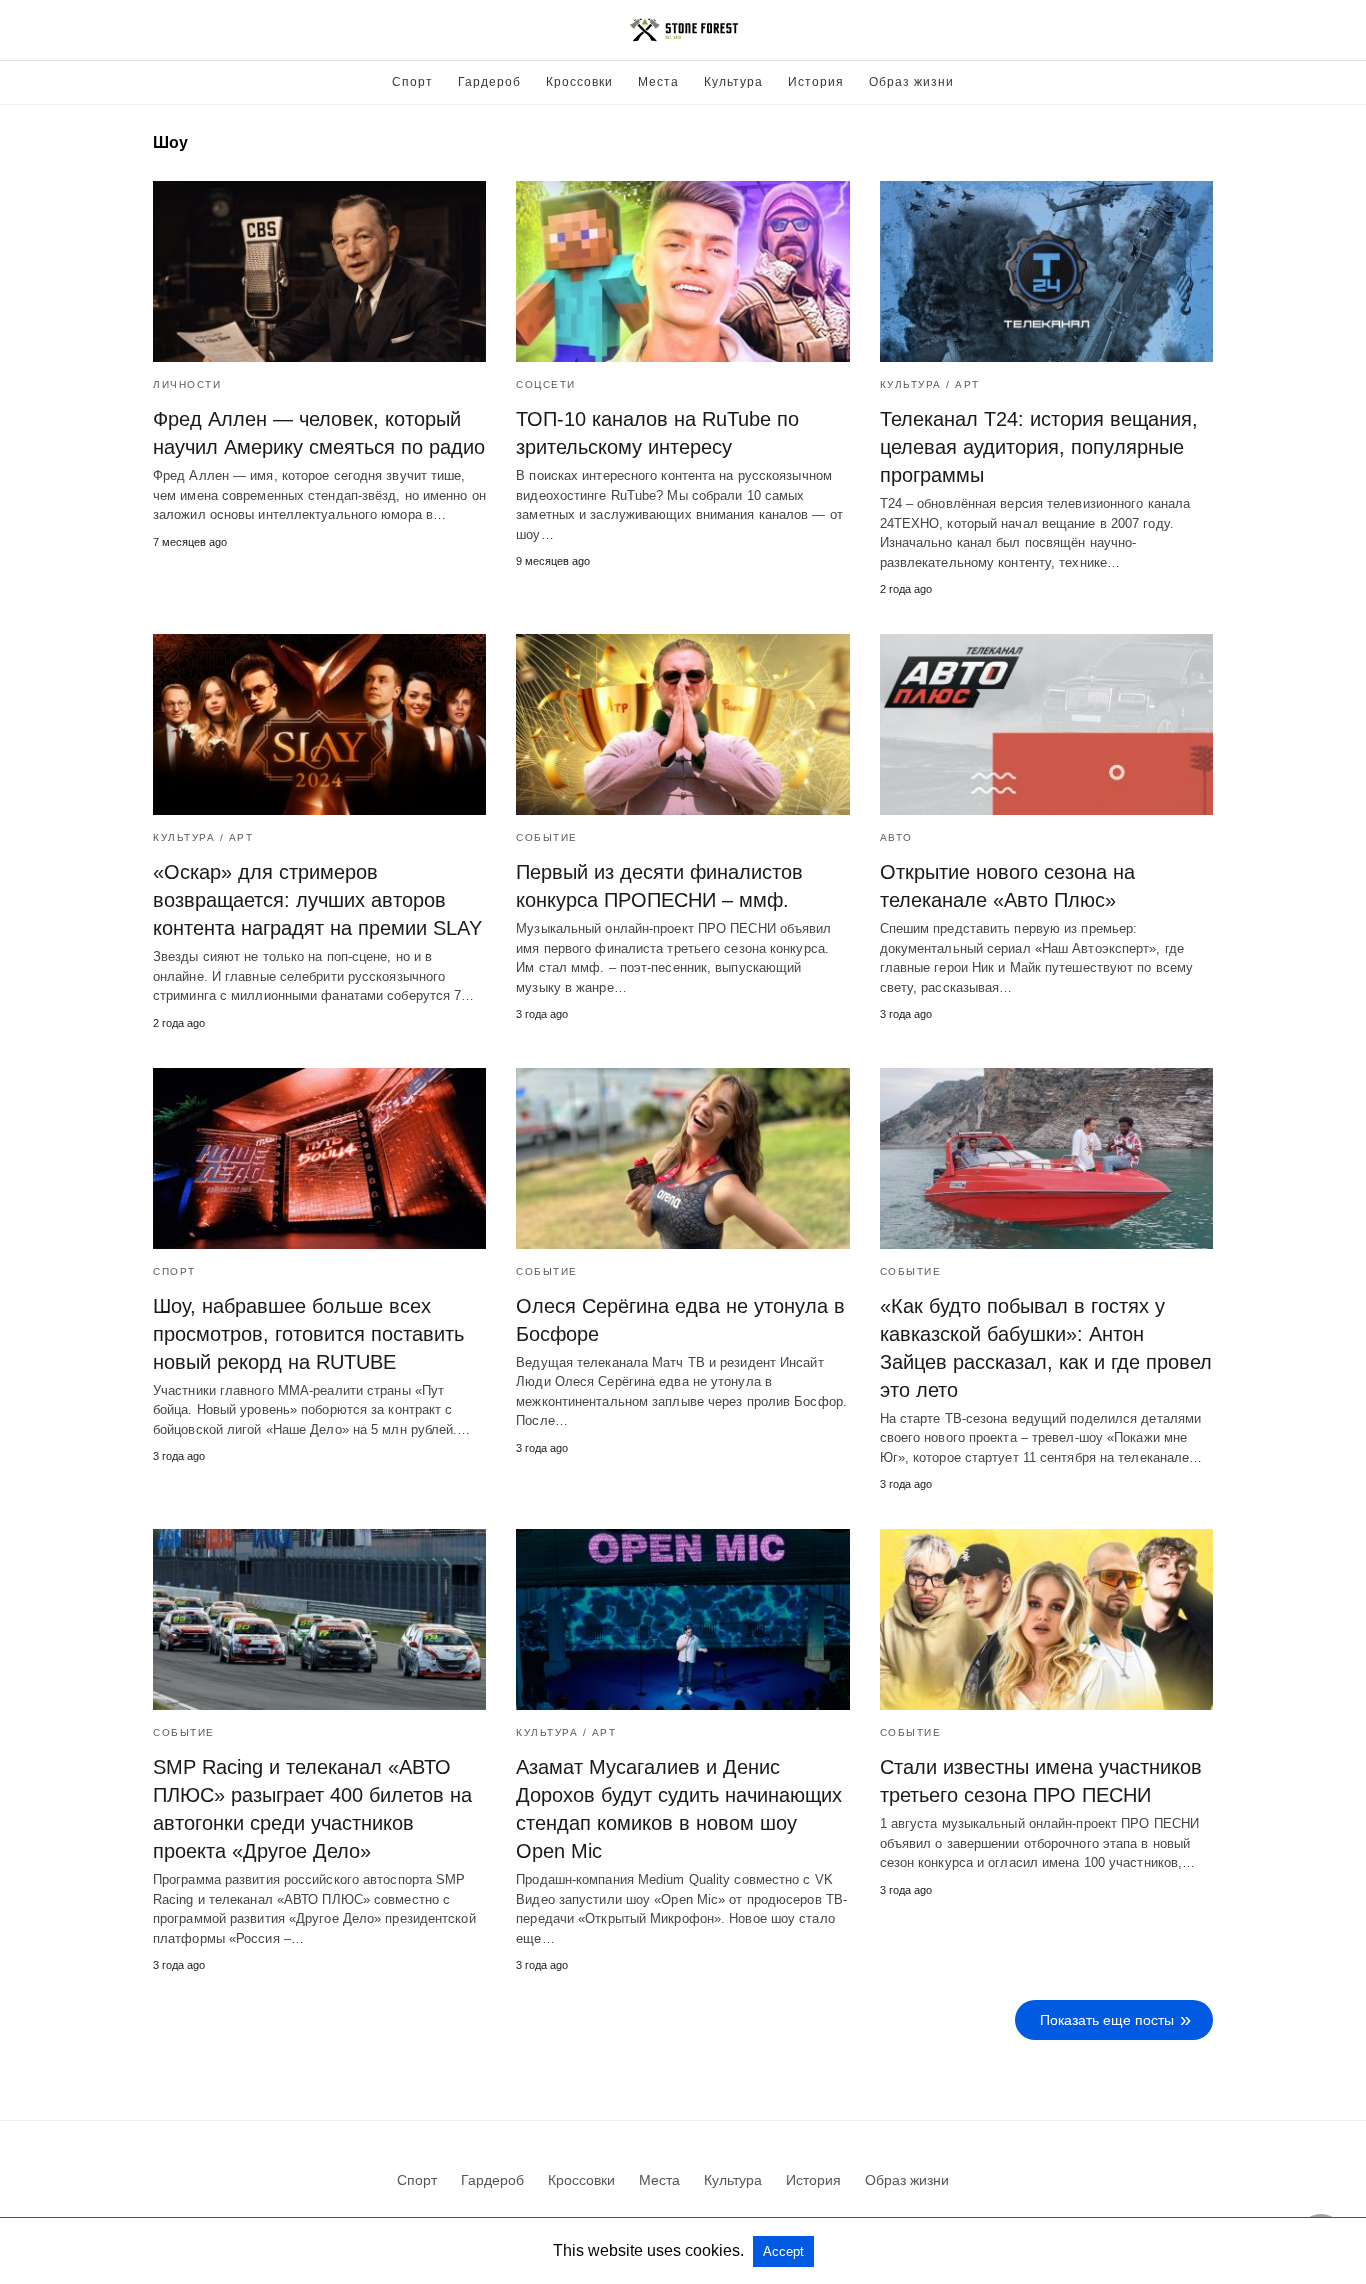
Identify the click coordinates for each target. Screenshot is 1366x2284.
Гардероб (489, 82)
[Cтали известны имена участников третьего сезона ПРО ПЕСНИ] (1046, 1619)
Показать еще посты (1107, 2020)
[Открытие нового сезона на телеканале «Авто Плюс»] (1046, 724)
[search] (1204, 30)
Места (658, 82)
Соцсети (546, 384)
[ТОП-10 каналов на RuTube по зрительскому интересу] (682, 271)
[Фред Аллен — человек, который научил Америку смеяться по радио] (319, 271)
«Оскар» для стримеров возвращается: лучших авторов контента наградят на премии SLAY (317, 900)
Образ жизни (911, 82)
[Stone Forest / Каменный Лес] (684, 30)
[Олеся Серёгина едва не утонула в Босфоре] (682, 1158)
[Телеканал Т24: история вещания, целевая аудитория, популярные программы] (1046, 271)
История (816, 82)
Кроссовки (579, 82)
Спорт (412, 82)
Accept (783, 2251)
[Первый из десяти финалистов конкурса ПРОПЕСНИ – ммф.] (682, 724)
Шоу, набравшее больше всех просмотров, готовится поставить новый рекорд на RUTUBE (308, 1334)
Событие (547, 837)
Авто (896, 837)
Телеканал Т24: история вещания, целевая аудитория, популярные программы (1039, 447)
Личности (187, 384)
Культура (733, 82)
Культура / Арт (930, 384)
